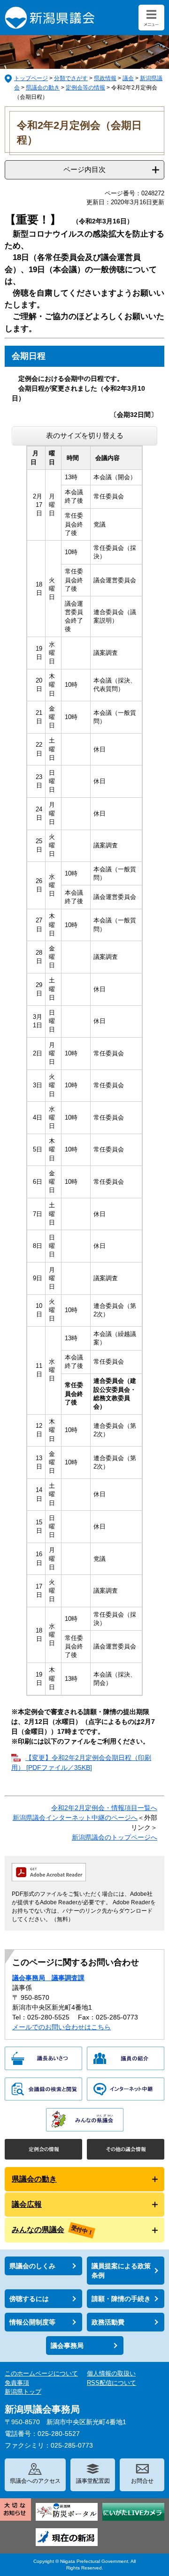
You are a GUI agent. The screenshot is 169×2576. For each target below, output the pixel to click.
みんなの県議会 (38, 2230)
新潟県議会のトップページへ (115, 1837)
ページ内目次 (84, 169)
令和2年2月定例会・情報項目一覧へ (104, 1808)
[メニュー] (151, 18)
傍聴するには (29, 2299)
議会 (128, 78)
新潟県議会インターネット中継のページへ (75, 1818)
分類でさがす (71, 78)
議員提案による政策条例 (121, 2271)
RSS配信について (111, 2383)
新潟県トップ (23, 2392)
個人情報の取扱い (111, 2373)
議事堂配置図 (93, 2481)
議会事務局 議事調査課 (48, 1978)
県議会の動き (43, 88)
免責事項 (17, 2383)
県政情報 (105, 78)
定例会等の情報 (85, 88)
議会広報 (27, 2204)
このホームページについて (41, 2373)
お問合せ (142, 2481)
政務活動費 (108, 2322)
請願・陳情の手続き (121, 2299)
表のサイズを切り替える (85, 435)
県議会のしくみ (32, 2266)
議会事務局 (67, 2346)
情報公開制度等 (32, 2322)
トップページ (31, 78)
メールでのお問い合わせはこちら (61, 2027)
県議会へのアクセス (35, 2481)
